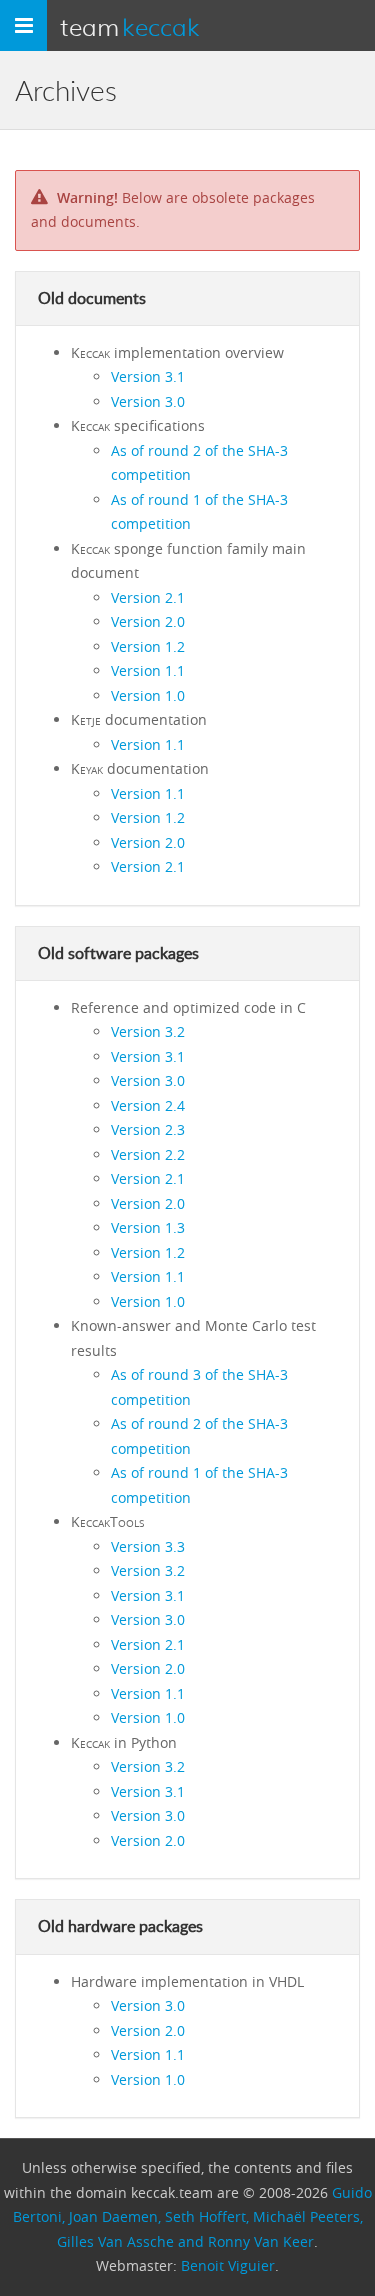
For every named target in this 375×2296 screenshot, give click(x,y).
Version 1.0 (148, 695)
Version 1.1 (148, 670)
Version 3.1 (148, 376)
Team (130, 26)
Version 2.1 (148, 597)
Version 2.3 (148, 1129)
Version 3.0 (148, 401)
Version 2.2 (148, 1154)
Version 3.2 (148, 1031)
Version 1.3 (148, 1227)
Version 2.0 (148, 621)
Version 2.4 (148, 1105)
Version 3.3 (148, 1546)
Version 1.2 (148, 646)
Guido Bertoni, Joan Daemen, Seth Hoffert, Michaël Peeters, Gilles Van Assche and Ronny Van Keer (192, 2217)
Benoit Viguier (228, 2265)
